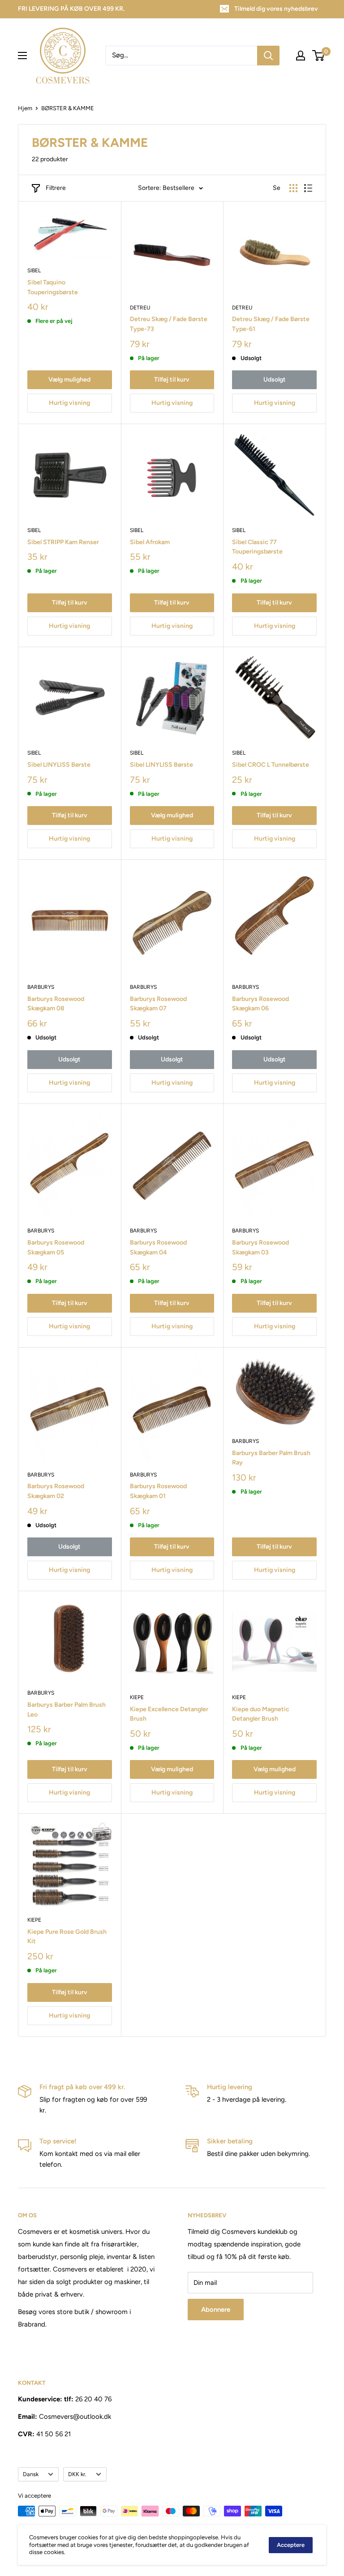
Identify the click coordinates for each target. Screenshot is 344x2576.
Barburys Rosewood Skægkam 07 (158, 1004)
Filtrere (56, 188)
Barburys (41, 987)
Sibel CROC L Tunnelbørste (271, 765)
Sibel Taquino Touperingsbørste (53, 287)
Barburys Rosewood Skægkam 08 (56, 1004)
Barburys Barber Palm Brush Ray (271, 1458)
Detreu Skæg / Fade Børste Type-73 (169, 324)
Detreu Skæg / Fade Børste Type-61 (271, 324)
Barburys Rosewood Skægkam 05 (56, 1247)
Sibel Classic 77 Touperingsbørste (257, 547)
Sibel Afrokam (150, 542)
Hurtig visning (69, 403)
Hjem (25, 108)
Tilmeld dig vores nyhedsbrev (276, 9)
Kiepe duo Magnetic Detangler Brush (261, 1714)
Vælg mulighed (69, 380)
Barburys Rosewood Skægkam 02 (56, 1491)
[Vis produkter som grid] (293, 188)
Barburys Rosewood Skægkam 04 (158, 1247)
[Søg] (268, 56)
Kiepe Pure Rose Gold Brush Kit (67, 1937)
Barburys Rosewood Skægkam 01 (158, 1491)
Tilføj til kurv (172, 380)
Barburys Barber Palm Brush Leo (67, 1710)
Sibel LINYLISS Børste (59, 765)
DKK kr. (77, 2474)
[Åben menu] (22, 56)
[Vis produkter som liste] (308, 188)
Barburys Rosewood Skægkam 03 (260, 1247)
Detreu (140, 308)
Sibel (34, 270)
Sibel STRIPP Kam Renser (63, 542)
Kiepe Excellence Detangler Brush (169, 1714)
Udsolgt (275, 380)
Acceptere (291, 2545)
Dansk (31, 2474)
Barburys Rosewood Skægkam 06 (260, 1004)
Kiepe (137, 1697)
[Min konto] (301, 56)
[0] (319, 56)
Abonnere (216, 2310)
